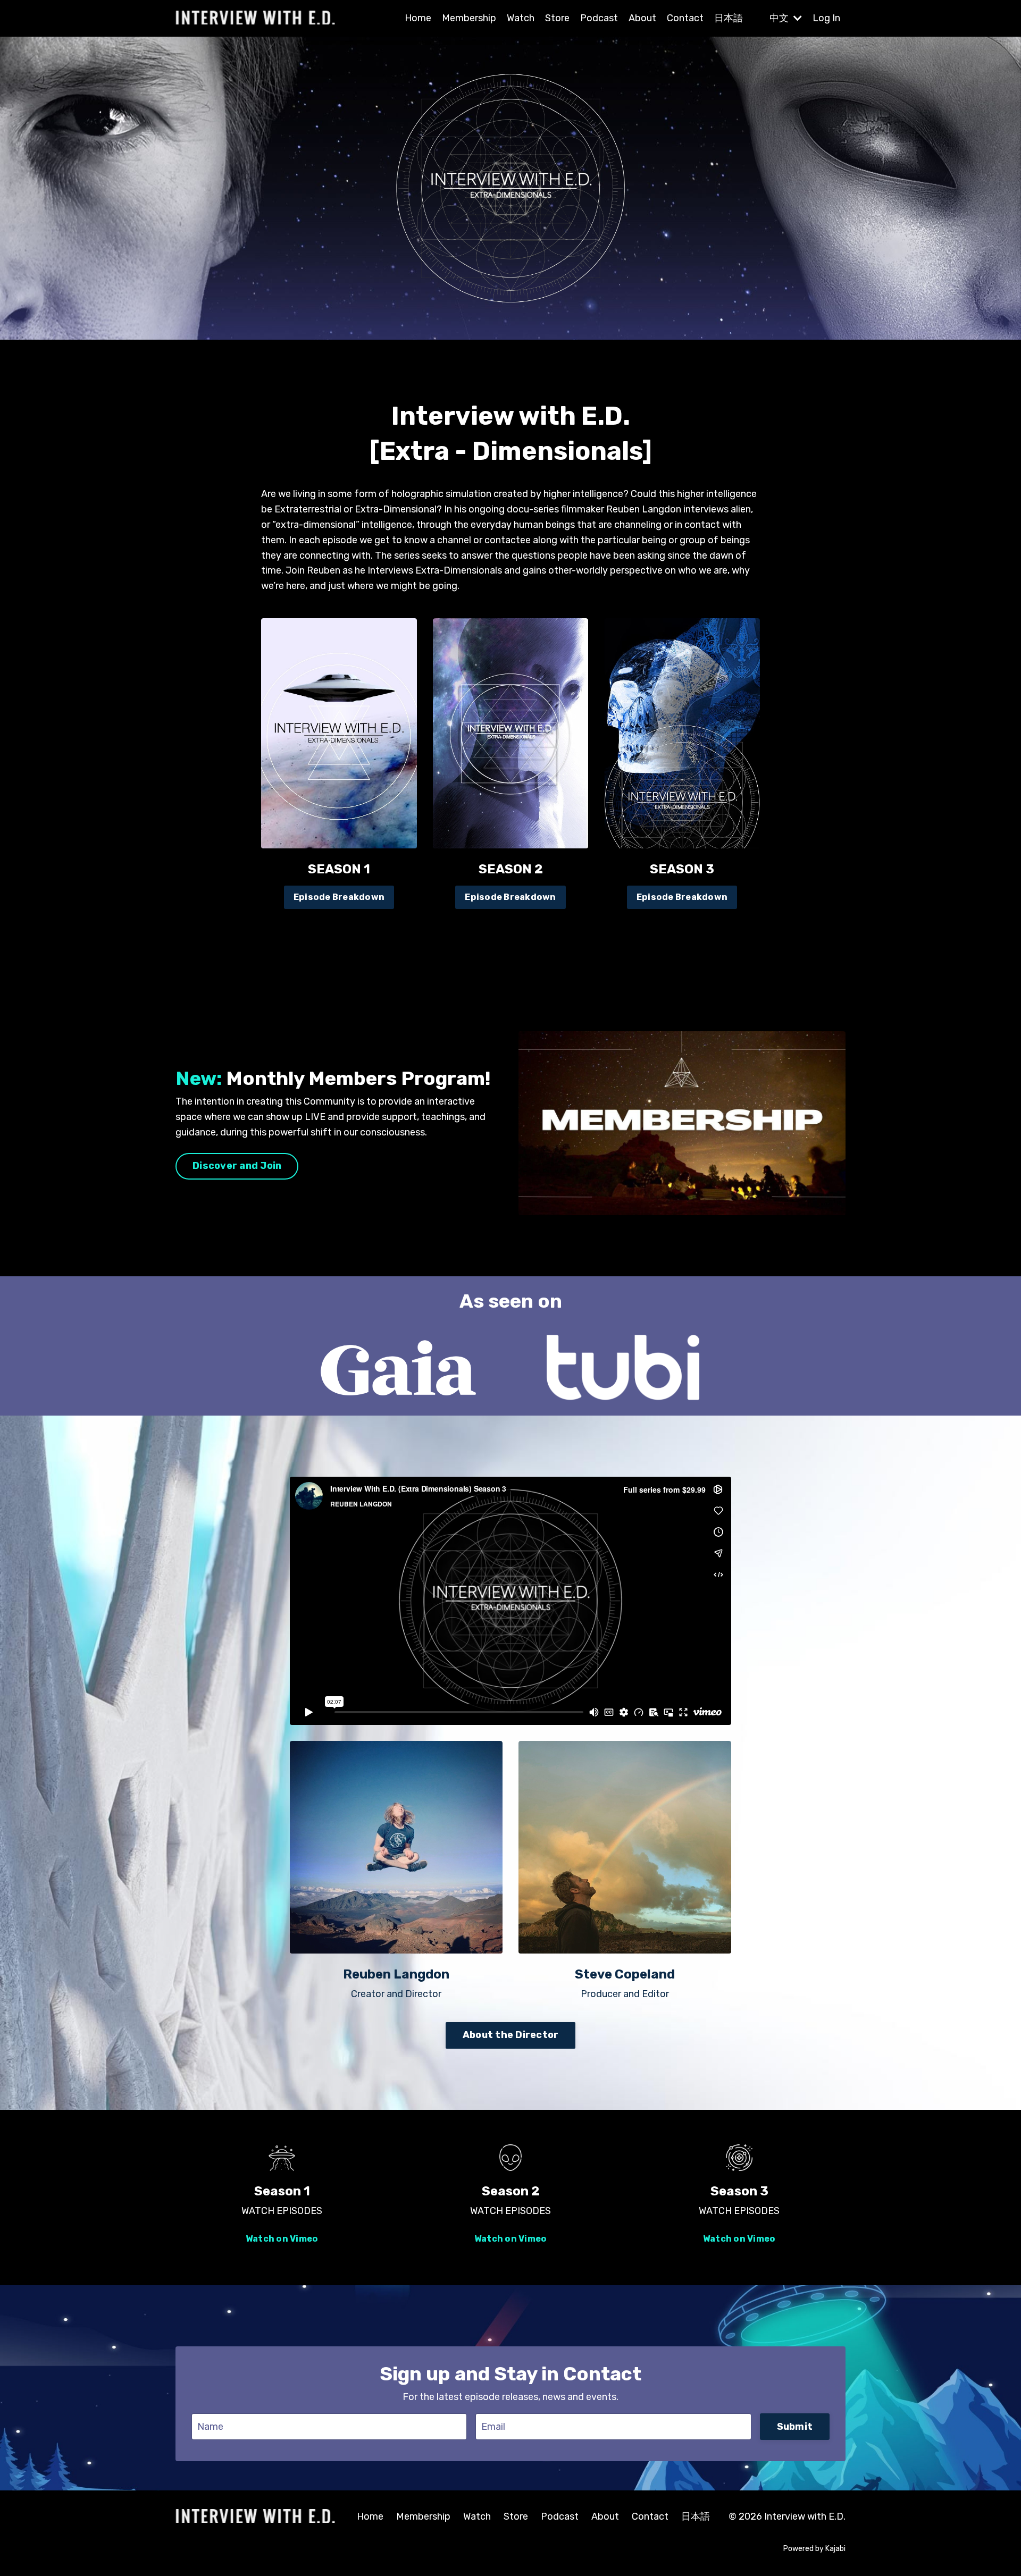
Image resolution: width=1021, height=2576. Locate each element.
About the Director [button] (511, 2035)
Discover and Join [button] (237, 1166)
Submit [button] (795, 2427)
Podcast (599, 18)
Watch (521, 18)
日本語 (729, 18)
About (642, 18)
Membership (469, 18)
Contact (685, 18)
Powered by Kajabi (814, 2549)
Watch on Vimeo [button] (282, 2239)
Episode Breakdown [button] (339, 897)
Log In (826, 18)
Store (557, 18)
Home (418, 18)
